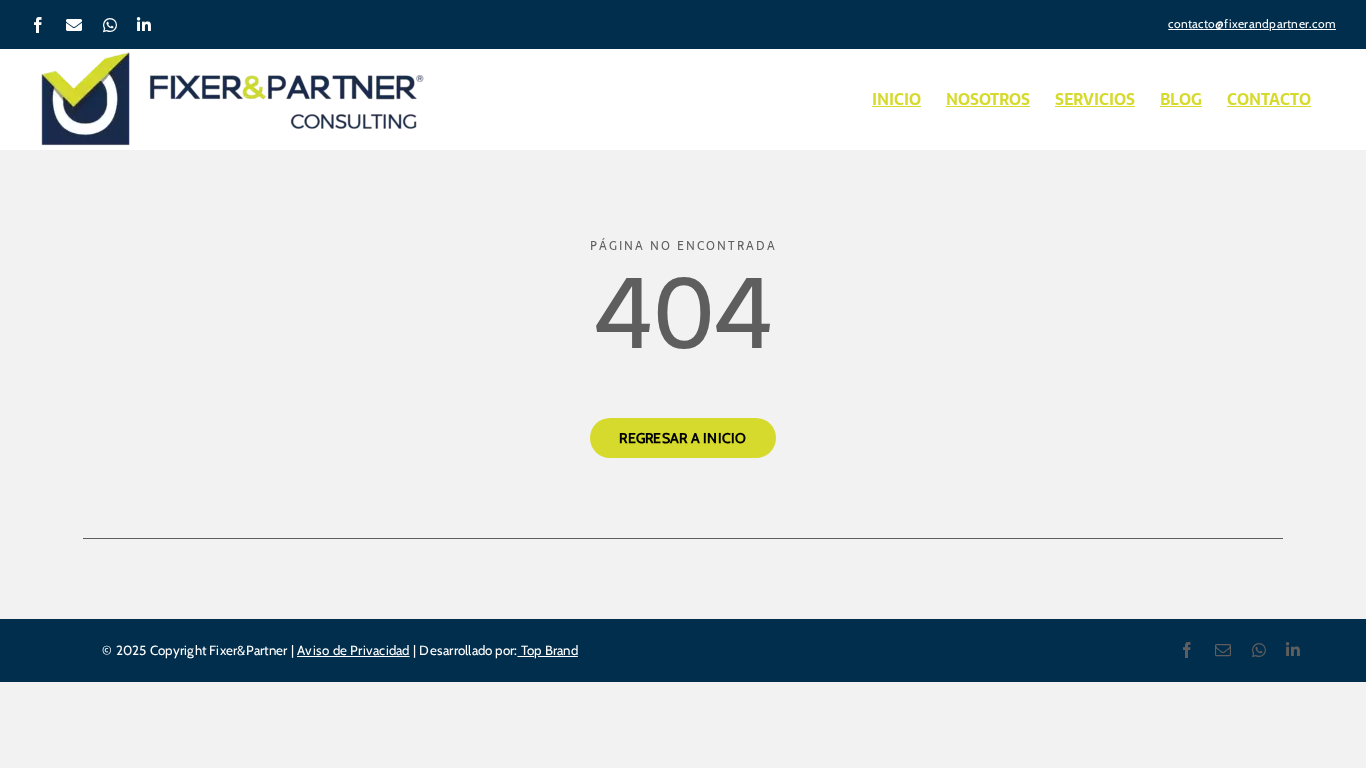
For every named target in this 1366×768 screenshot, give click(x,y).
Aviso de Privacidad (353, 650)
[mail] (1223, 650)
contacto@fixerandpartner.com (1252, 23)
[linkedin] (1293, 650)
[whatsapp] (1259, 650)
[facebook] (1187, 650)
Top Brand (547, 650)
